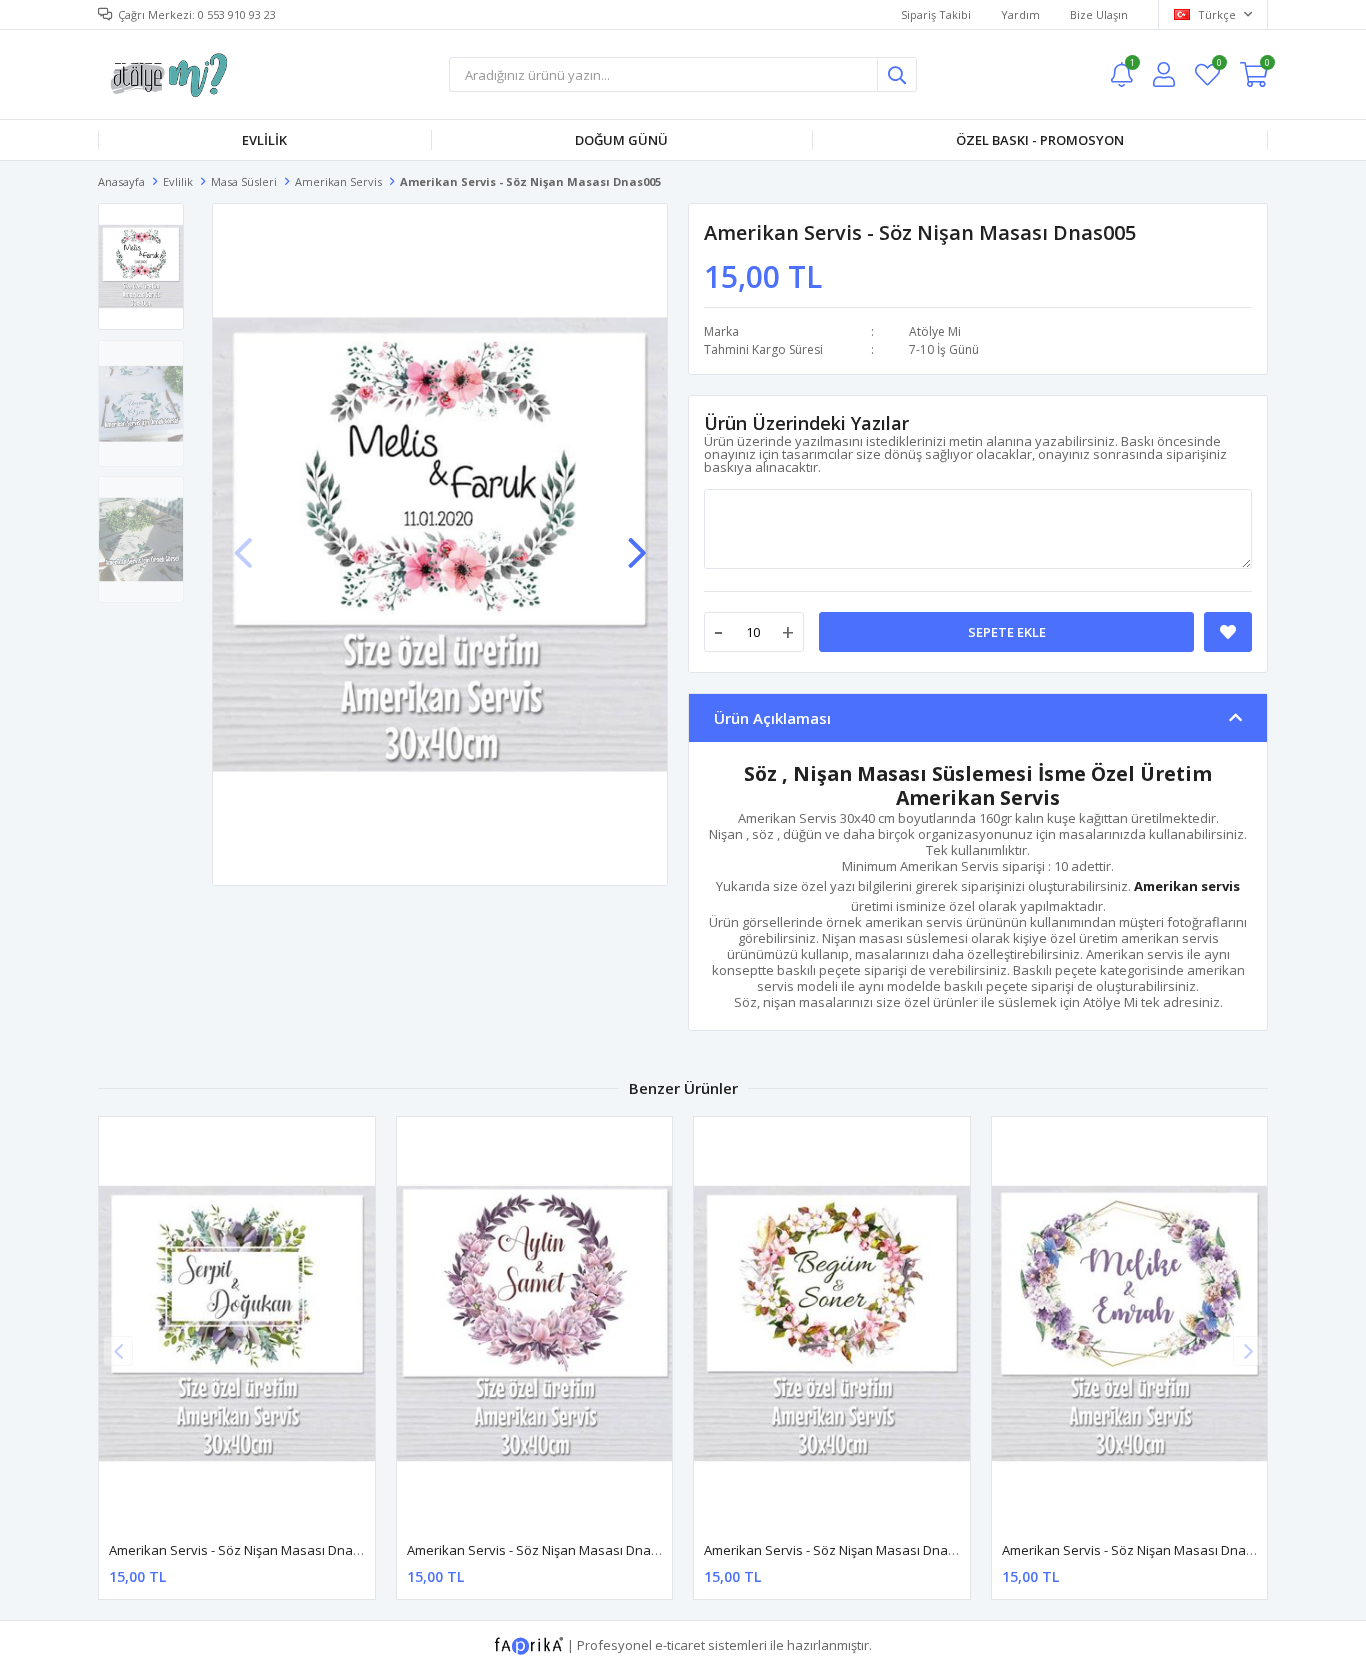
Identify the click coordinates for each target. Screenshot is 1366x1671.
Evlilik (264, 140)
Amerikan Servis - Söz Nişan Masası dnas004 (840, 1550)
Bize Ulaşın (1099, 14)
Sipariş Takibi (936, 14)
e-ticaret (680, 1645)
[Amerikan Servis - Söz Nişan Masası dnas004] (832, 1323)
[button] (637, 543)
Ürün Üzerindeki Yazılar (806, 423)
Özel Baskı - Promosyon (1040, 140)
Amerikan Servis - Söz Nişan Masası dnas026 (543, 1550)
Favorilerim (1218, 65)
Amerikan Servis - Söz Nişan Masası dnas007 (245, 1550)
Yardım (1020, 14)
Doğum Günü (621, 140)
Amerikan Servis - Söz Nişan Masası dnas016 (1138, 1550)
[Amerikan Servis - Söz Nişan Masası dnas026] (535, 1323)
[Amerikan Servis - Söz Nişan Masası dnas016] (1130, 1323)
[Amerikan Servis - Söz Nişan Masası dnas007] (237, 1323)
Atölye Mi (935, 331)
